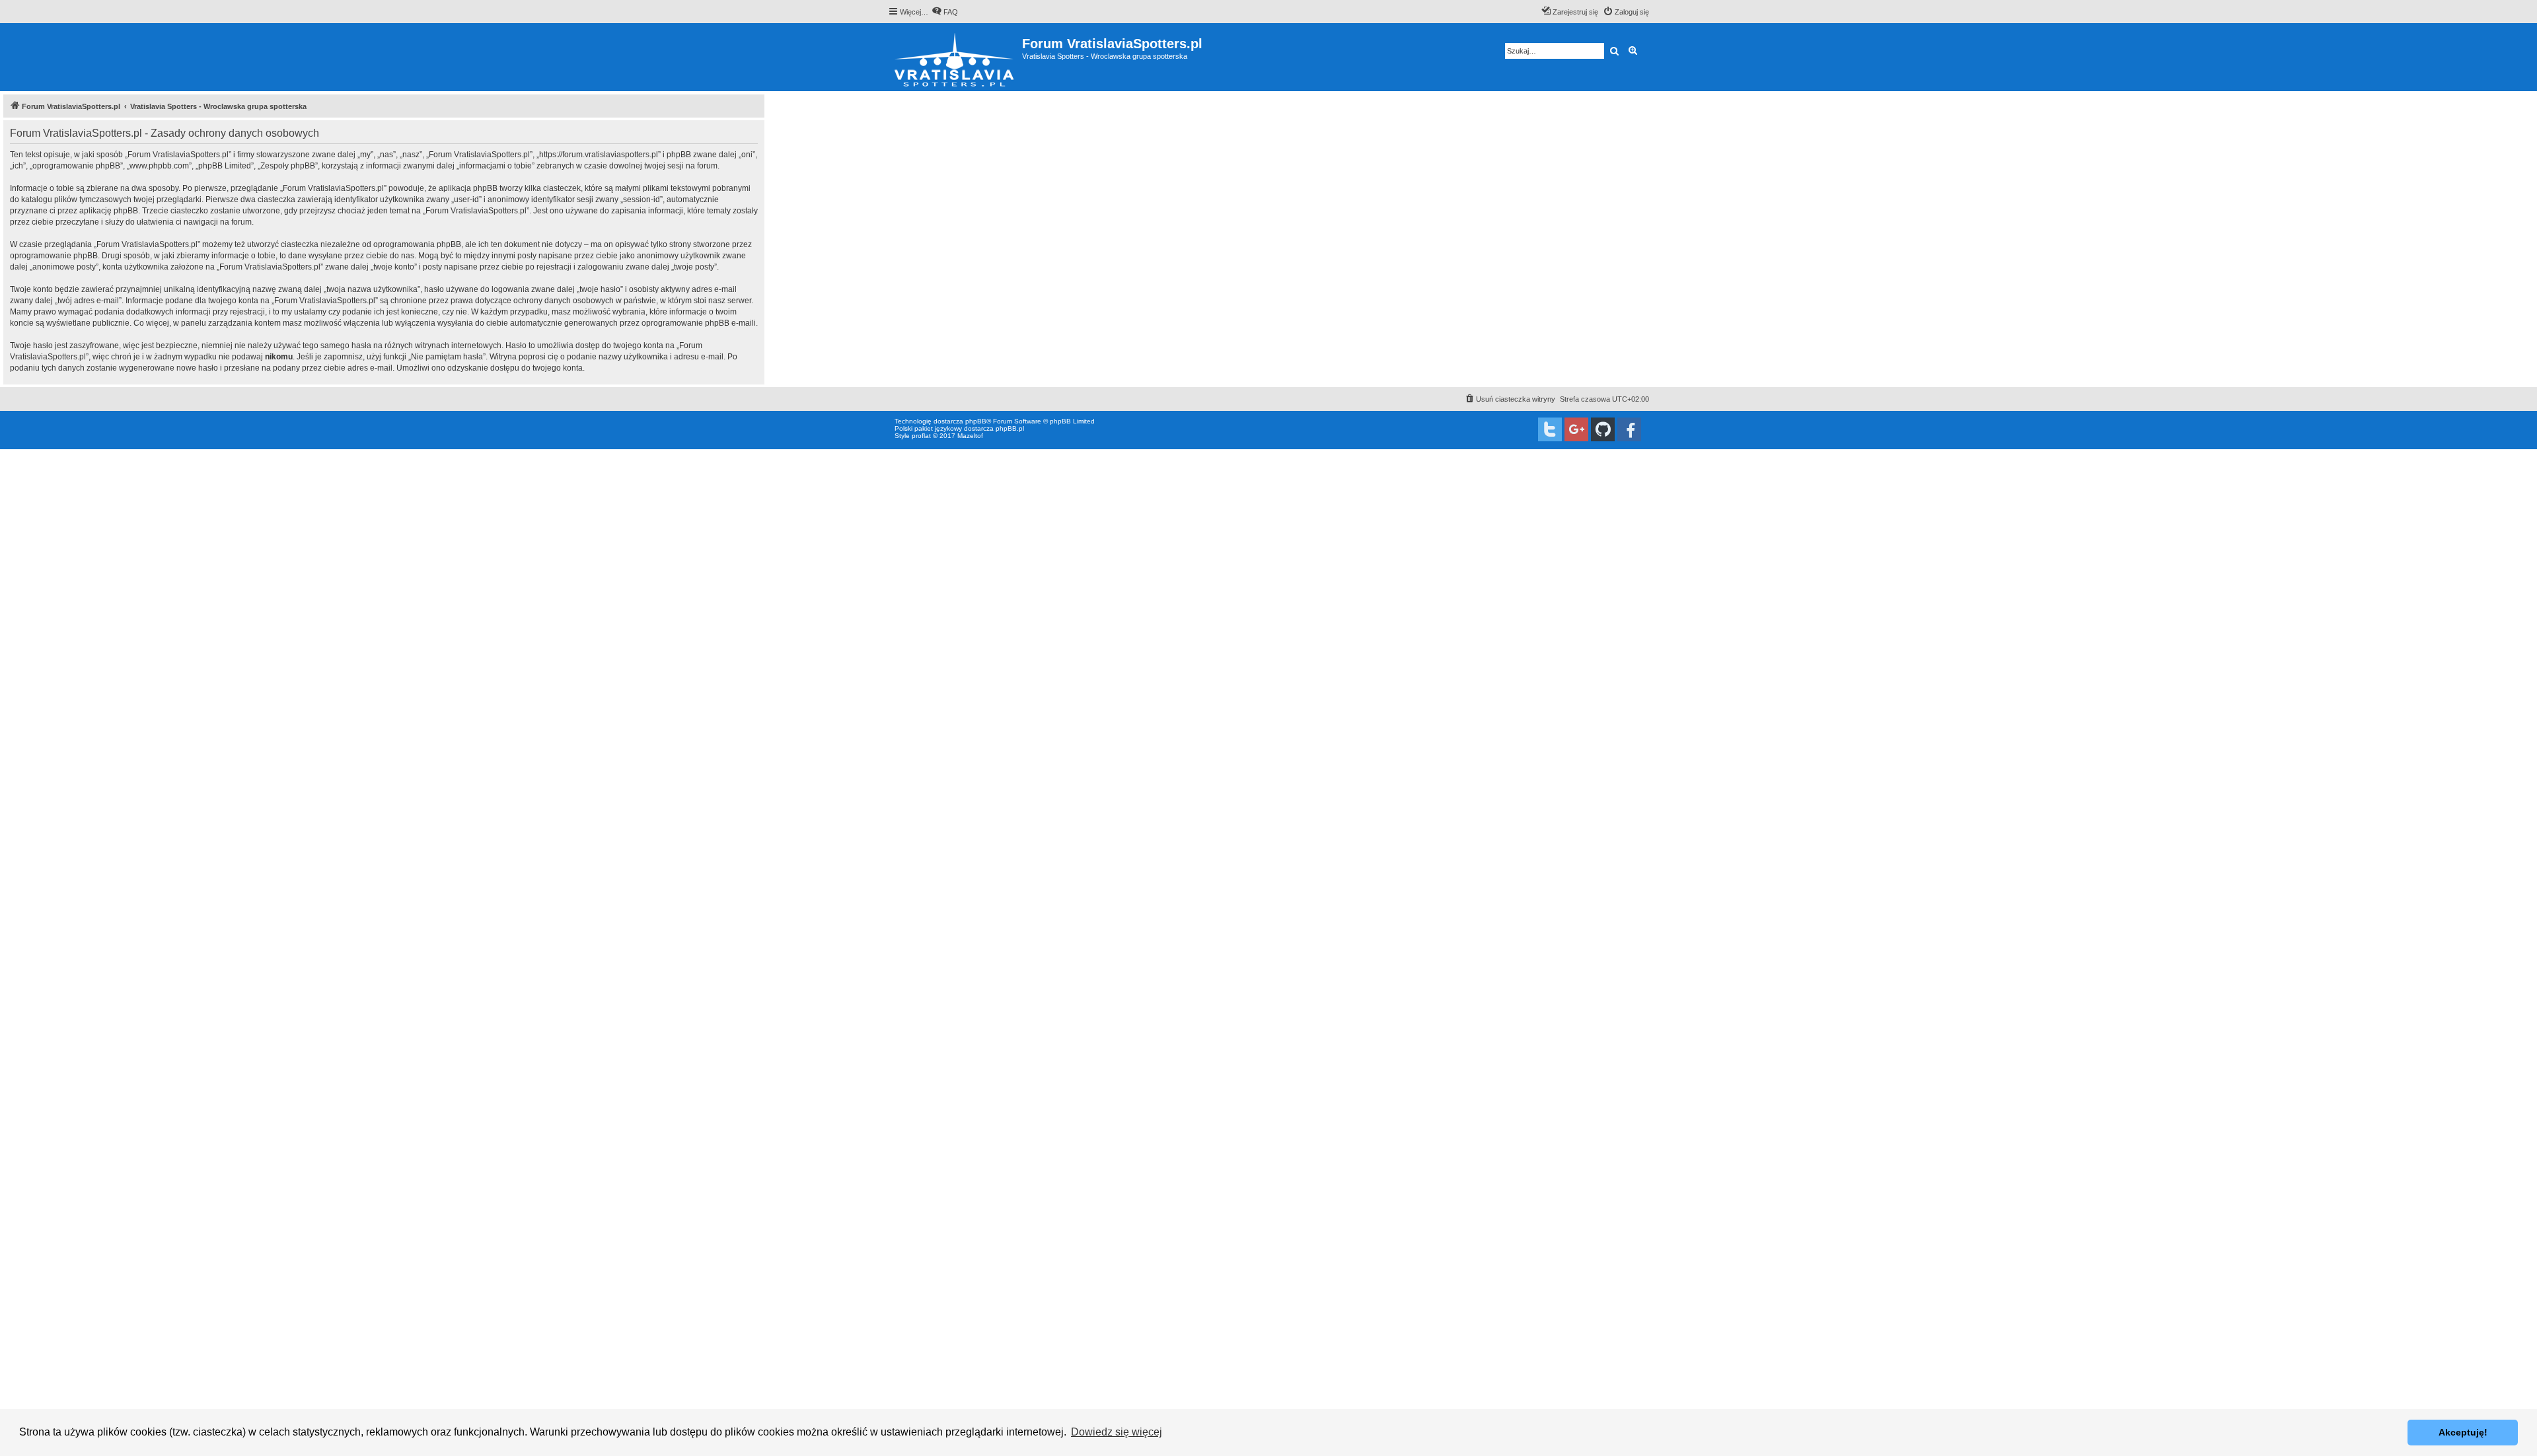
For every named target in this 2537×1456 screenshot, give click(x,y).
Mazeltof (970, 436)
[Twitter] (1550, 429)
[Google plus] (1576, 429)
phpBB (976, 421)
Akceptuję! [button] (2463, 1432)
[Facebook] (1629, 429)
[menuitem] (945, 12)
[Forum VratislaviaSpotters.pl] (955, 57)
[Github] (1603, 429)
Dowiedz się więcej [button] (1117, 1432)
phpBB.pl (1010, 428)
